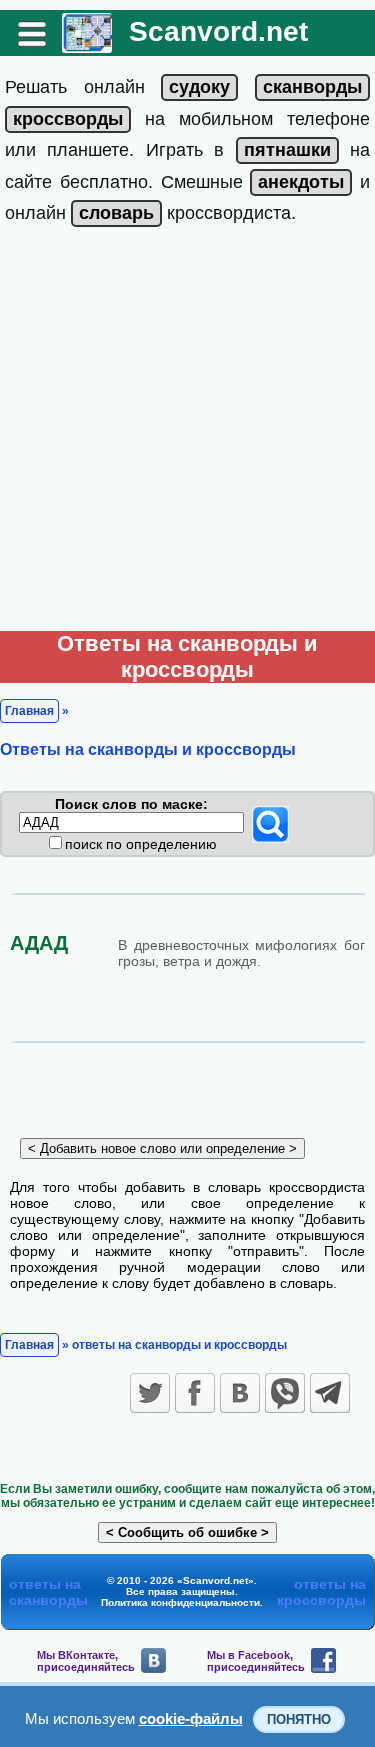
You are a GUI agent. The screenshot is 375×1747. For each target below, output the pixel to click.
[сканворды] (312, 87)
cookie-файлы (191, 1718)
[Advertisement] (187, 433)
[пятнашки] (287, 150)
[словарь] (116, 213)
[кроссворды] (68, 119)
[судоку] (199, 87)
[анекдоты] (301, 182)
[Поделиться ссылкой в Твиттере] (150, 1393)
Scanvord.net (218, 31)
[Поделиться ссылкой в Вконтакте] (240, 1393)
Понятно (299, 1719)
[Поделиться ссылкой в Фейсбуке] (195, 1393)
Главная (29, 711)
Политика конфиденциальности (180, 1602)
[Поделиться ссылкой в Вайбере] (285, 1393)
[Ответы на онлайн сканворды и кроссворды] (87, 45)
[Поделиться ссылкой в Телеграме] (330, 1393)
